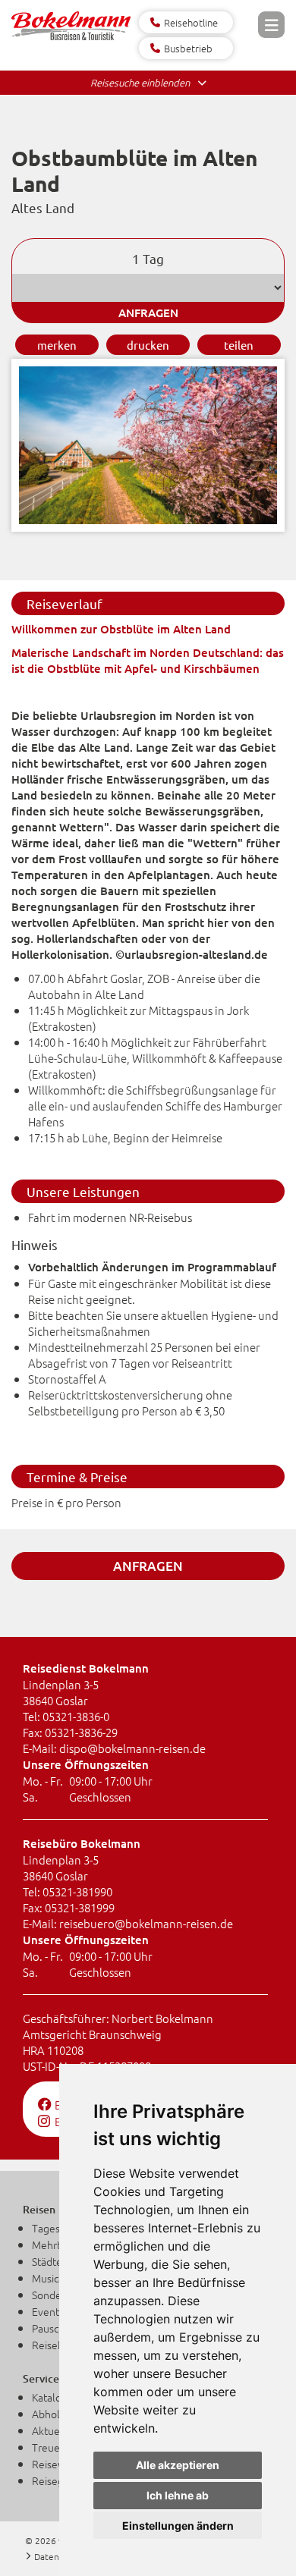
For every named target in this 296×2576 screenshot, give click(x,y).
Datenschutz (60, 2556)
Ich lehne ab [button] (178, 2495)
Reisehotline (191, 22)
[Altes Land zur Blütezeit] (148, 527)
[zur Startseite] (71, 35)
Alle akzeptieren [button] (178, 2465)
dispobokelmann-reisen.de (132, 1748)
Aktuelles (54, 2430)
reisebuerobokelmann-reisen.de (146, 1923)
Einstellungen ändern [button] (178, 2526)
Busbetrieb (188, 48)
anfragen (148, 313)
